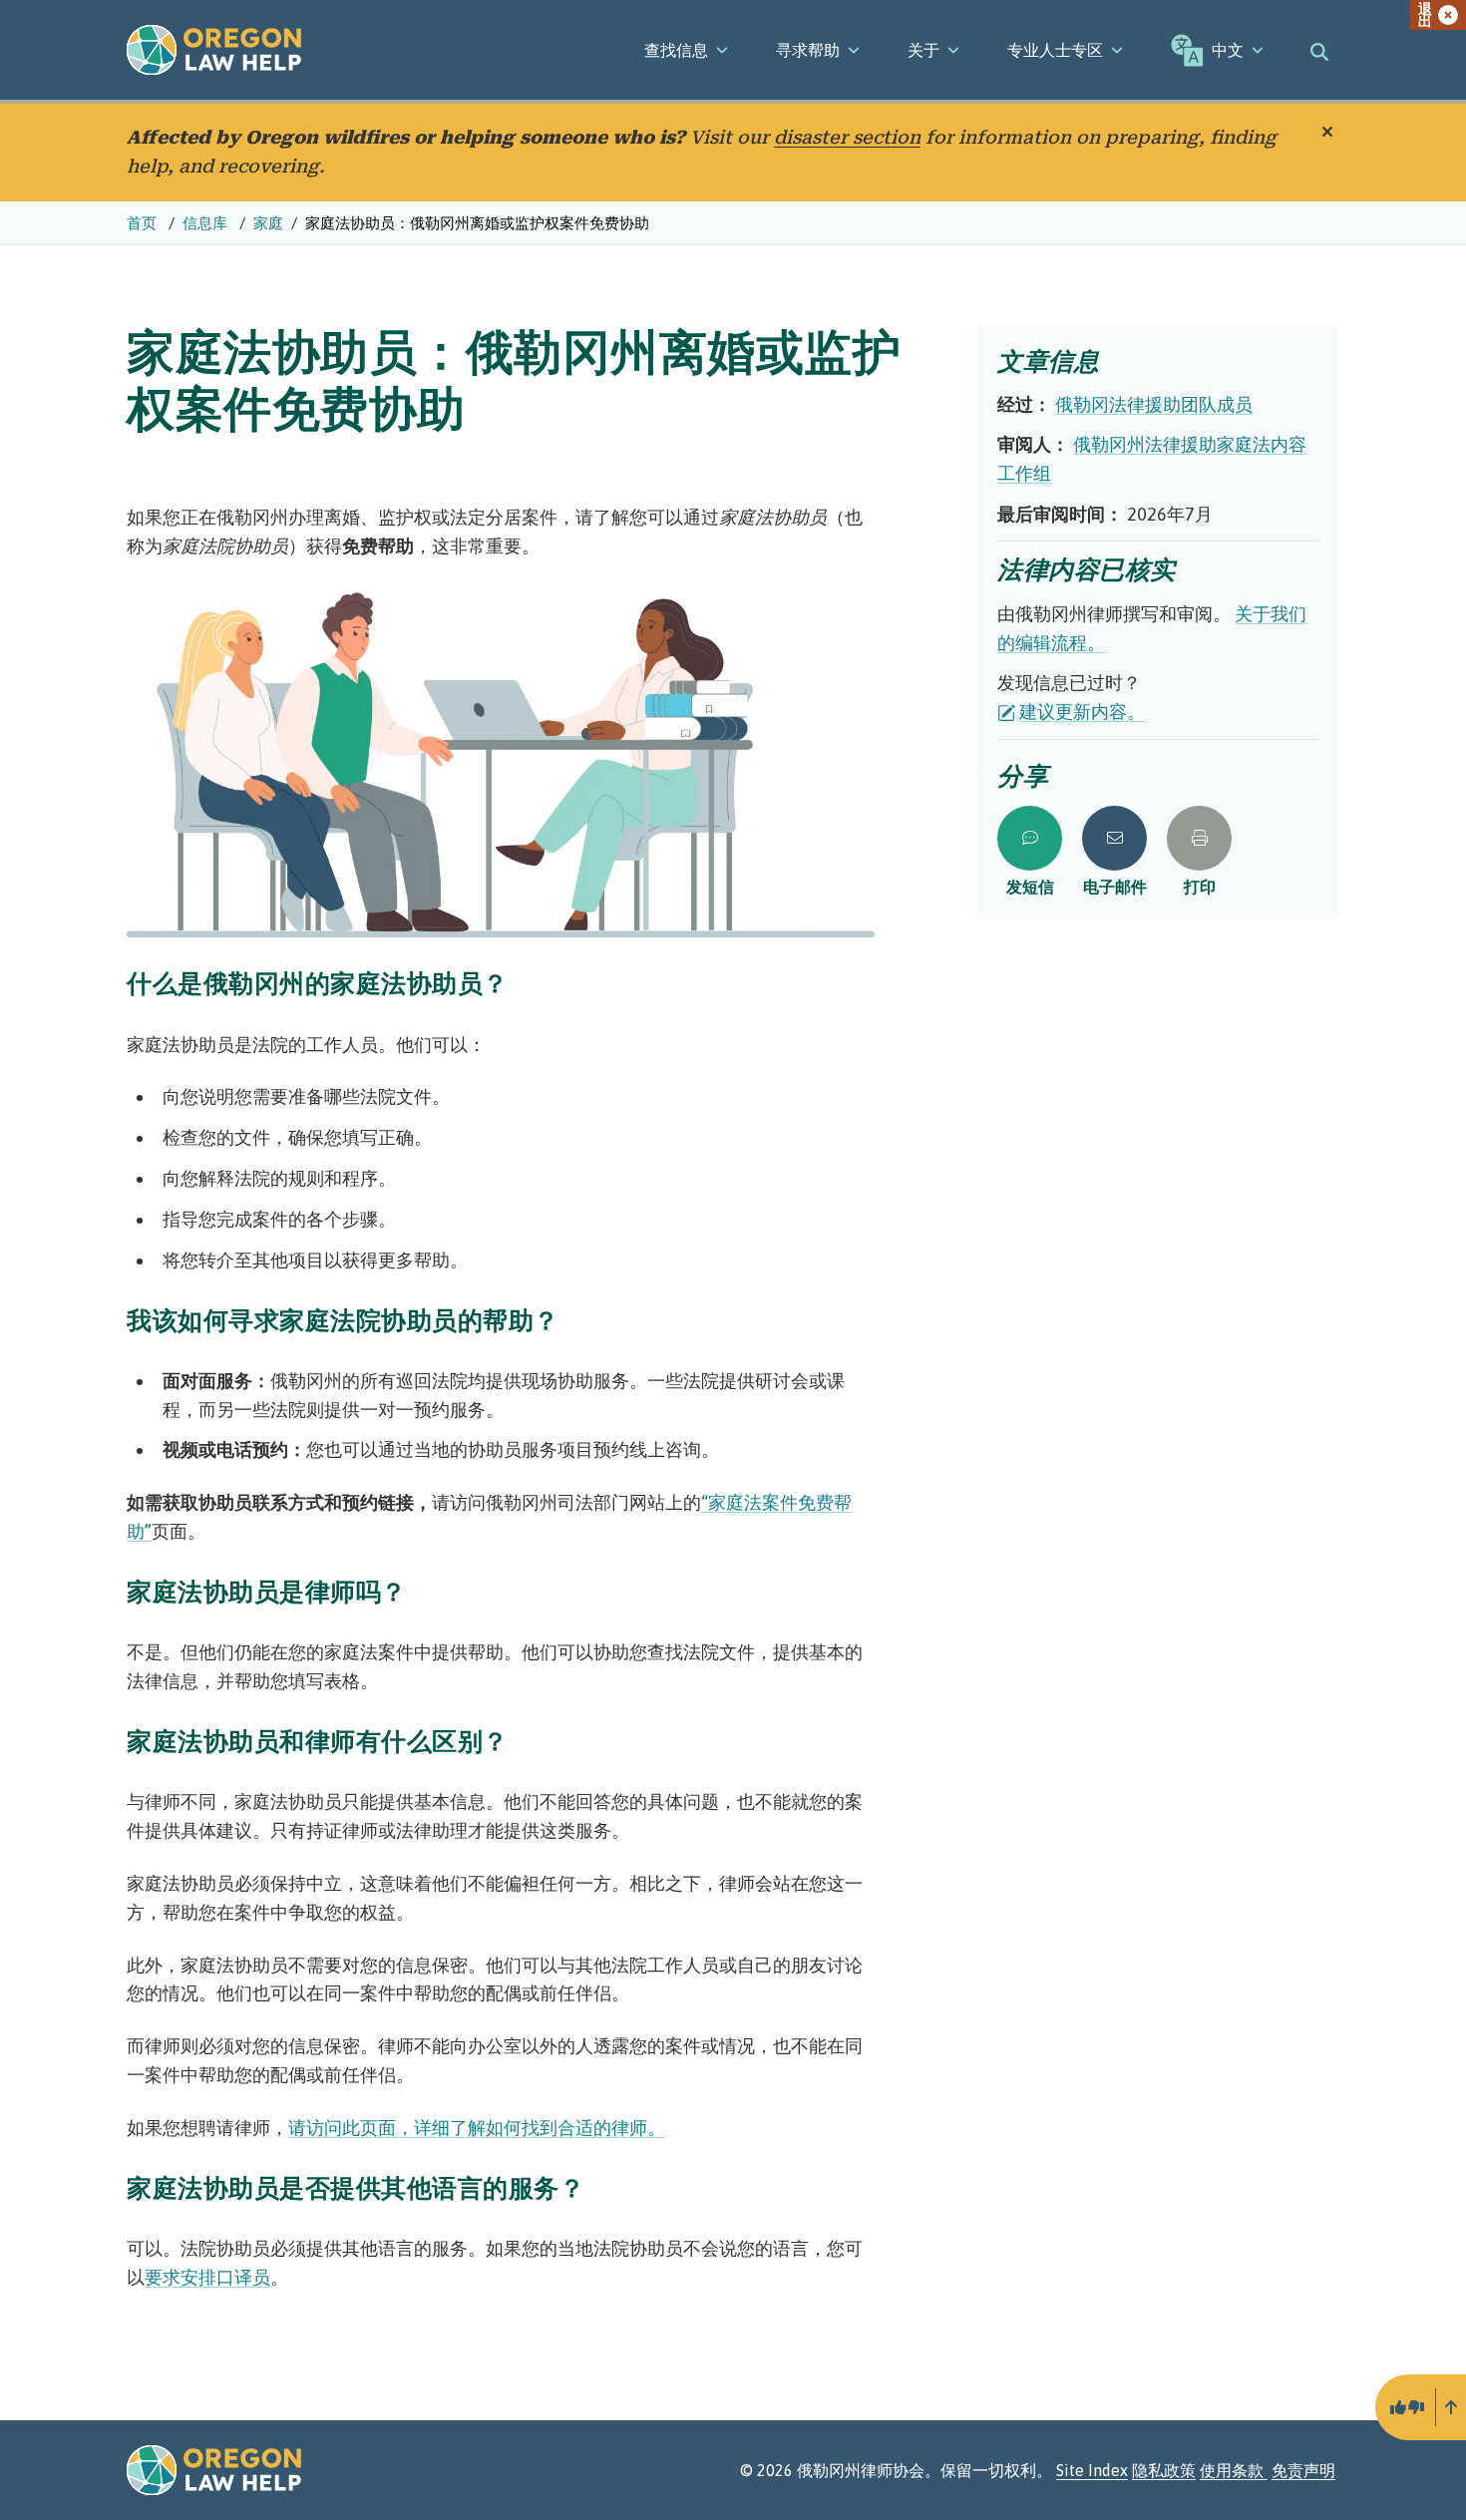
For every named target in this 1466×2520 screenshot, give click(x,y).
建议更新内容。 (1082, 712)
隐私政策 (1164, 2470)
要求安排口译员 (207, 2277)
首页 (144, 223)
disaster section (847, 137)
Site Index (1092, 2470)
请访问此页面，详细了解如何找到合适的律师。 (477, 2128)
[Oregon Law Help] (214, 50)
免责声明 (1303, 2470)
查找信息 (676, 50)
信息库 (207, 223)
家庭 (268, 223)
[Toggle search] (1319, 50)
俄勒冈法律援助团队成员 (1154, 404)
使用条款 (1234, 2470)
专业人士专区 (1055, 50)
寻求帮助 (808, 50)
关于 (923, 50)
